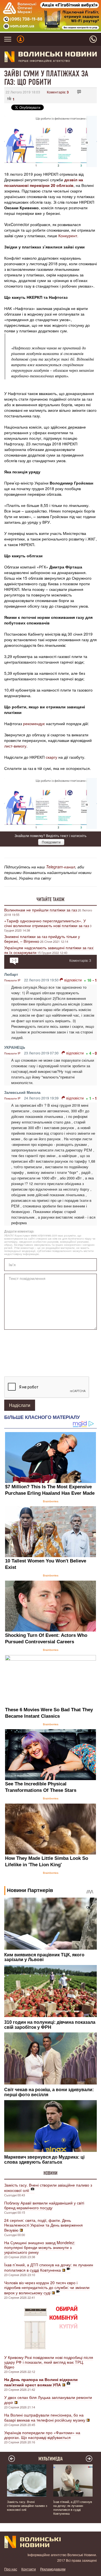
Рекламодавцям (53, 2569)
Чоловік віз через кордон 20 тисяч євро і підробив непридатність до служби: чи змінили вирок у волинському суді (47, 2288)
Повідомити (51, 842)
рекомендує (33, 723)
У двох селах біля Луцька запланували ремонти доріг (48, 2400)
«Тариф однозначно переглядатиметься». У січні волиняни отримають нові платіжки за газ (47, 923)
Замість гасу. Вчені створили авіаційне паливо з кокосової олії (48, 2188)
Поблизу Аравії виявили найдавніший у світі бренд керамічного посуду (44, 2205)
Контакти (29, 2569)
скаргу (51, 757)
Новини (50, 2173)
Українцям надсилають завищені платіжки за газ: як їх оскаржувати (49, 950)
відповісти (73, 980)
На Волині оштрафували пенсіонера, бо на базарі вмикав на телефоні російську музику (45, 2417)
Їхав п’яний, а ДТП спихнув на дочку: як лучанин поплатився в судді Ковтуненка (49, 2267)
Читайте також (50, 899)
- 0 (95, 1053)
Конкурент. (68, 236)
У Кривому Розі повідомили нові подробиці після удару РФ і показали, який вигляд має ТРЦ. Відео (49, 2362)
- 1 (95, 980)
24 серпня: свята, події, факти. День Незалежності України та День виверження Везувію (43, 2225)
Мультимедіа (51, 2459)
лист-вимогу (15, 746)
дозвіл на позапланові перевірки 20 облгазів (44, 182)
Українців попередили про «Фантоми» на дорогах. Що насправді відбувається (42, 2435)
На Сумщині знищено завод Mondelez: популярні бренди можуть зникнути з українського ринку (40, 2247)
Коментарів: (58, 92)
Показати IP (12, 980)
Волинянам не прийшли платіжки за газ (41, 910)
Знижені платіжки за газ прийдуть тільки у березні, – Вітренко (42, 939)
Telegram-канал (61, 867)
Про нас (11, 2569)
